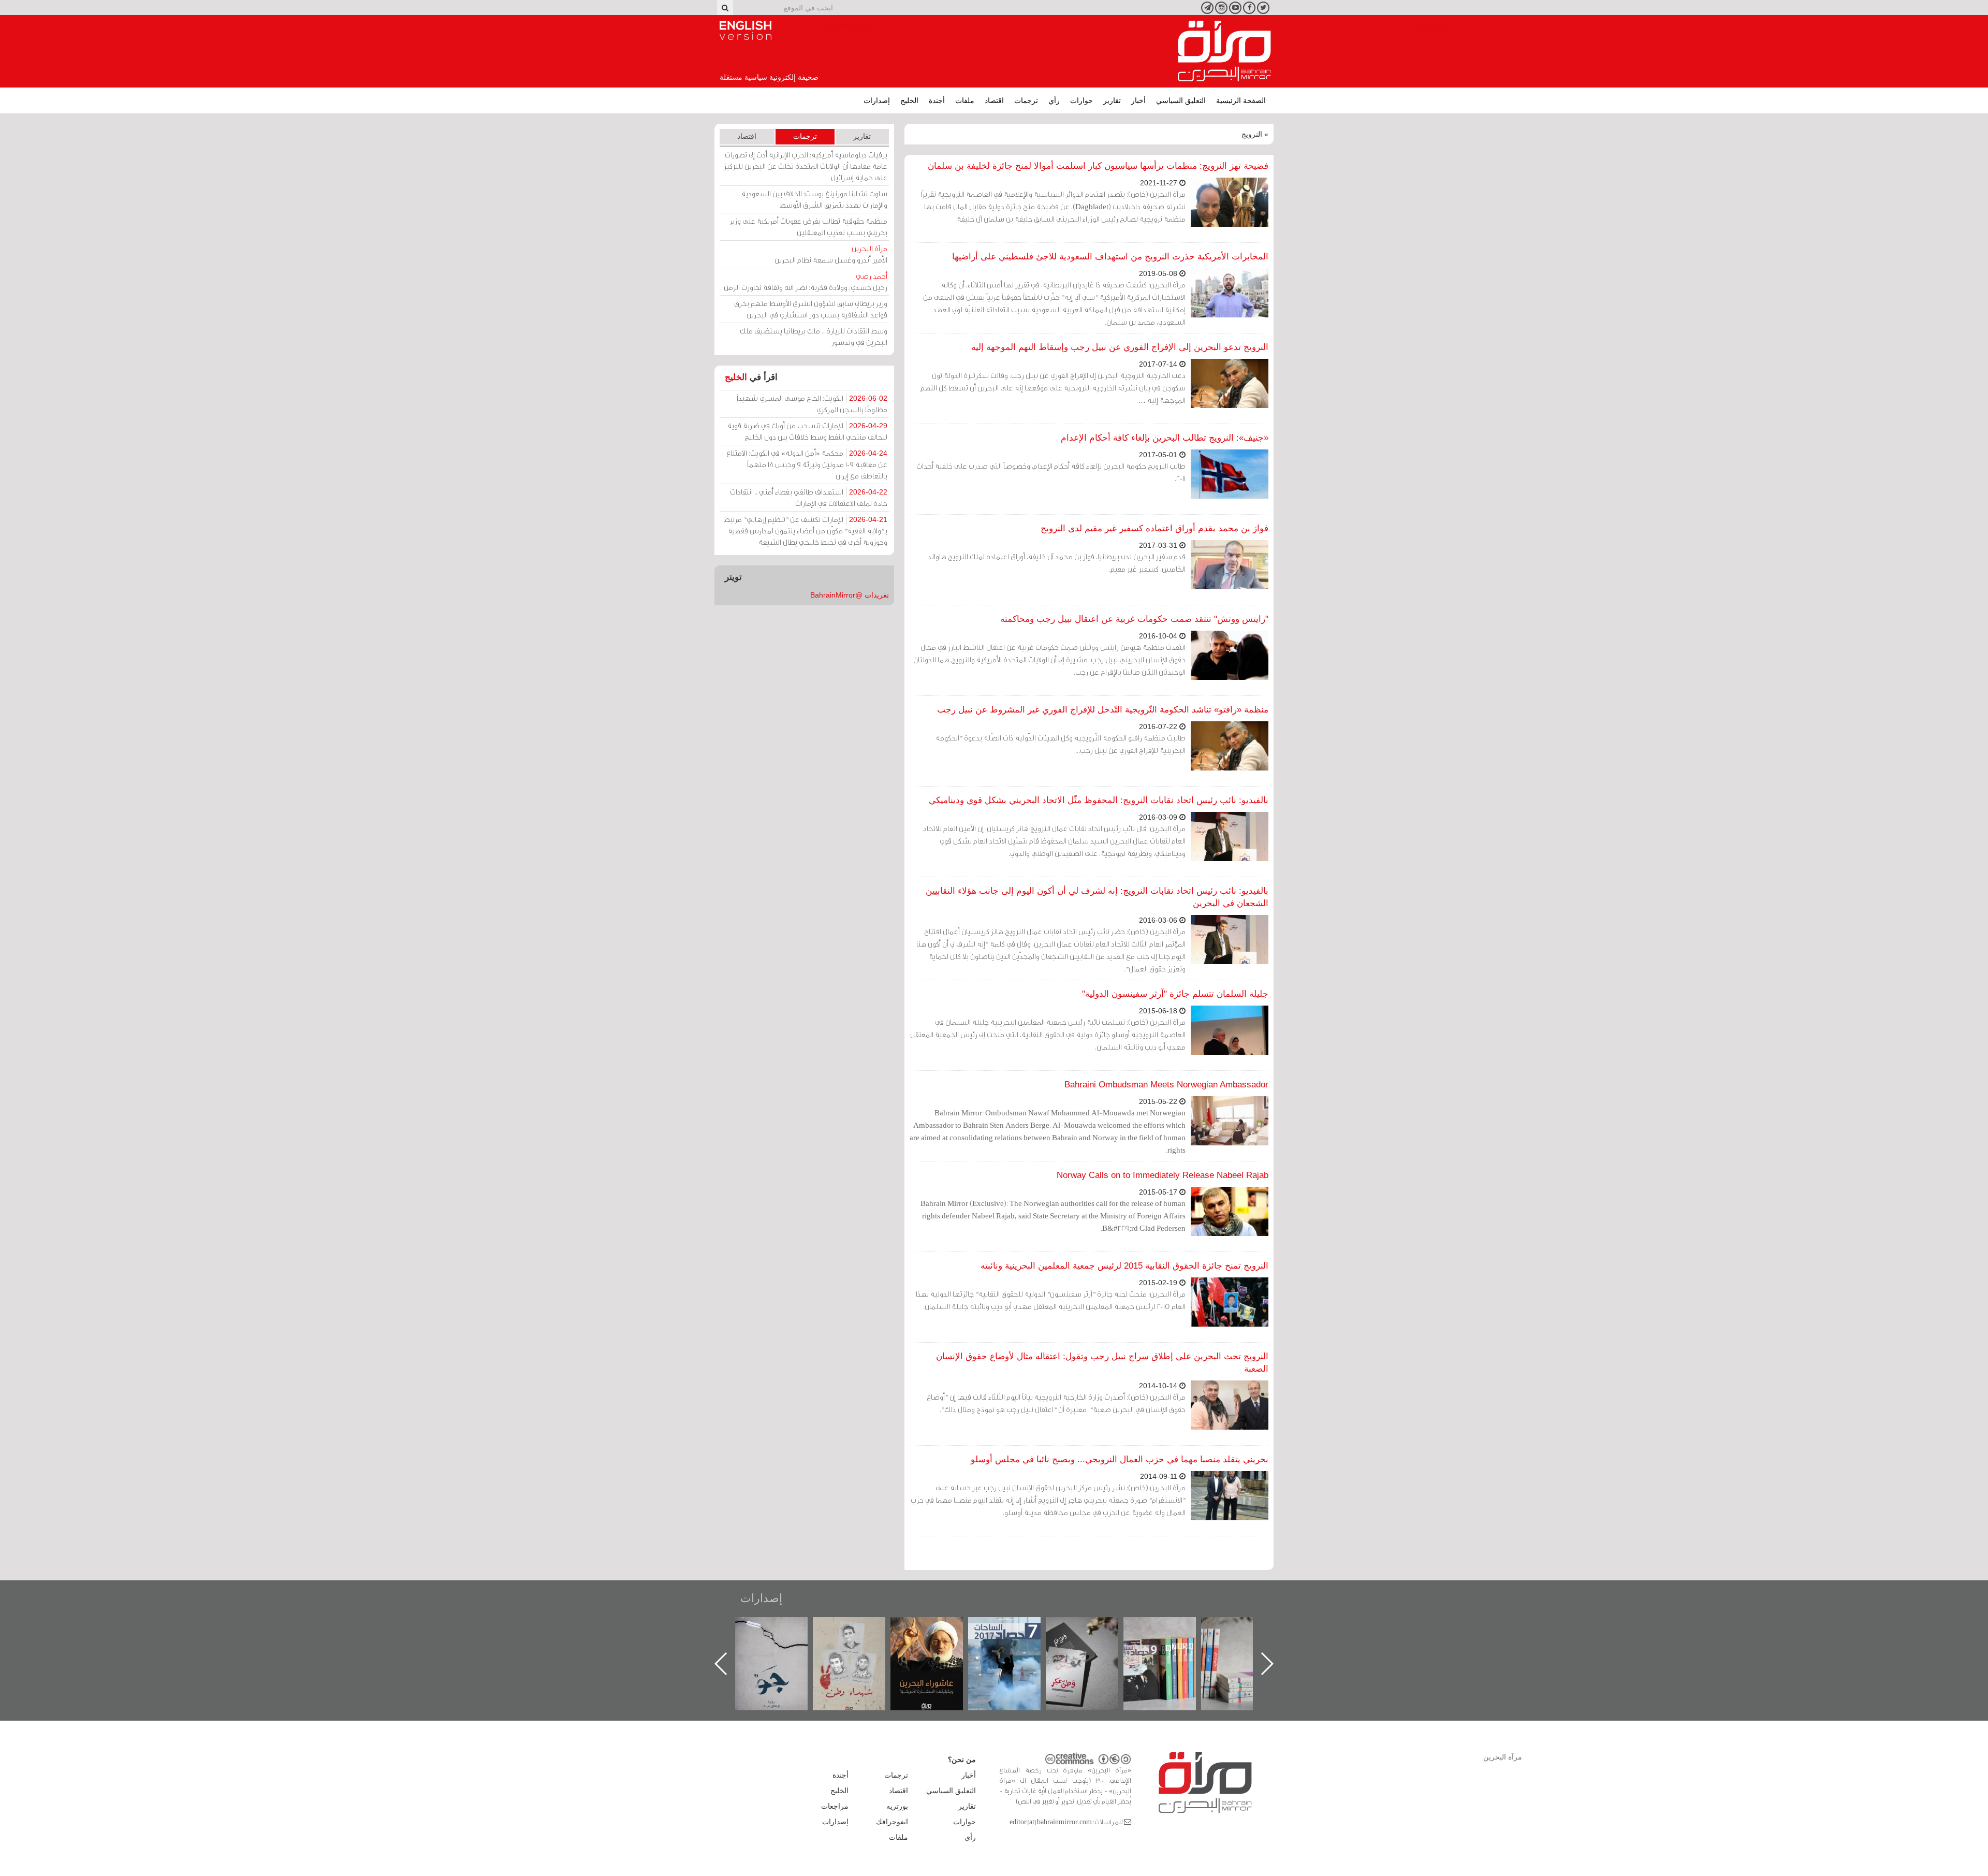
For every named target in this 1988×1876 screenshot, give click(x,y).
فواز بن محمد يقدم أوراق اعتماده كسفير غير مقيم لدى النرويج (1154, 528)
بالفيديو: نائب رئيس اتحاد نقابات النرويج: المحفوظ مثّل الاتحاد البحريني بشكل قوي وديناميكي (1099, 800)
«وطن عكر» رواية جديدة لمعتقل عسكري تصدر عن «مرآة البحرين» (1170, 1647)
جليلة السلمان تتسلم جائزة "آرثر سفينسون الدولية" (1175, 994)
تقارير (1112, 100)
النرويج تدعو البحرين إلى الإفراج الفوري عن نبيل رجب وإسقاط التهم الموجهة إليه (1120, 347)
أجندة (937, 100)
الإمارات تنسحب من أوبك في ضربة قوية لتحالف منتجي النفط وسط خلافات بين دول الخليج (807, 431)
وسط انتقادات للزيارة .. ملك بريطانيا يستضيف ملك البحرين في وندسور (814, 336)
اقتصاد (994, 100)
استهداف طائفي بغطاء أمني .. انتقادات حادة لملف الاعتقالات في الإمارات (809, 497)
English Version (745, 31)
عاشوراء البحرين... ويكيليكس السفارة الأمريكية (1015, 1641)
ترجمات (1026, 100)
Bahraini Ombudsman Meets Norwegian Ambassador (1166, 1085)
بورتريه (897, 1806)
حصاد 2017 (1092, 1628)
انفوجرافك (892, 1822)
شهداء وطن (937, 1628)
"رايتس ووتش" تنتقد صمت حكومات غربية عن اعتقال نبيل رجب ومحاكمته (1134, 619)
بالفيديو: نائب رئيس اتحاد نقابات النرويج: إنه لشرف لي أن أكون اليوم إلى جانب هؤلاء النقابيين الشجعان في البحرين (1097, 897)
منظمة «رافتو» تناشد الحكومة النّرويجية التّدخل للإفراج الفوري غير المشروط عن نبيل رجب (1103, 710)
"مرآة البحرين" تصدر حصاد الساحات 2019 (1248, 1641)
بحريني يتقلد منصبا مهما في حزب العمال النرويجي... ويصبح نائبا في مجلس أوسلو (1120, 1459)
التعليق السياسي (1181, 100)
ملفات (965, 100)
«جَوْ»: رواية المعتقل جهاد (859, 1634)
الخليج (909, 100)
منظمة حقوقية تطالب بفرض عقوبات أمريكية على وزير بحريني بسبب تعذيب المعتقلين (808, 227)
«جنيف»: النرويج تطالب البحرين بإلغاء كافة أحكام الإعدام (1165, 438)
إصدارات (877, 100)
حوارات (1081, 100)
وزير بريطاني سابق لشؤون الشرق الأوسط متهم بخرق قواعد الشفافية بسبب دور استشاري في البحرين (811, 309)
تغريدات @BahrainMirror (850, 595)
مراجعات (835, 1806)
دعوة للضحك (782, 1628)
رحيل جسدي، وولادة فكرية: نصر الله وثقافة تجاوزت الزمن (806, 281)
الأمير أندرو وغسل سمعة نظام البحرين (831, 254)
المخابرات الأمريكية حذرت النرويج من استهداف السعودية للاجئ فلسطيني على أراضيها (1110, 257)
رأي (1054, 100)
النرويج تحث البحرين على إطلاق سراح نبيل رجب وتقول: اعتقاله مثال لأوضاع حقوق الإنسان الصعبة (1102, 1363)
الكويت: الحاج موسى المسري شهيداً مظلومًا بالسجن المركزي (812, 404)
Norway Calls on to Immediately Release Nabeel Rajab (1163, 1175)
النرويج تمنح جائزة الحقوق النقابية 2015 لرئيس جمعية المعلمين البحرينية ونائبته (1124, 1266)
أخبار (1138, 100)
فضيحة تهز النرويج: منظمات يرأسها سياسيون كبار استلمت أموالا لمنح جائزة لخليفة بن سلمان (1098, 166)
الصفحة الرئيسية (1241, 100)
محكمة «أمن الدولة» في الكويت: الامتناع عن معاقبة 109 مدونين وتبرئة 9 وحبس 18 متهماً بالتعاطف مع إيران (807, 464)
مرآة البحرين (1224, 51)
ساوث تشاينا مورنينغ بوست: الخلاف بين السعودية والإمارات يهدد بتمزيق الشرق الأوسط (814, 199)
